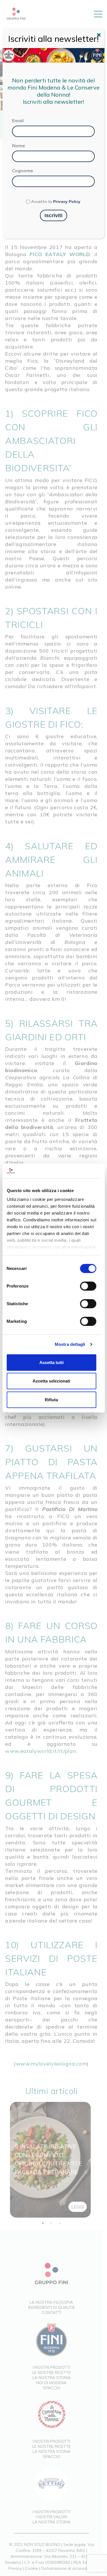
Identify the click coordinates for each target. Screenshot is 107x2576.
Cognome (23, 171)
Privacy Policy (67, 202)
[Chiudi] (100, 36)
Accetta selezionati (51, 1381)
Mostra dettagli (70, 1344)
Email (18, 121)
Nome (19, 146)
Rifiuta (51, 1400)
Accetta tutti (52, 1362)
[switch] (88, 1286)
